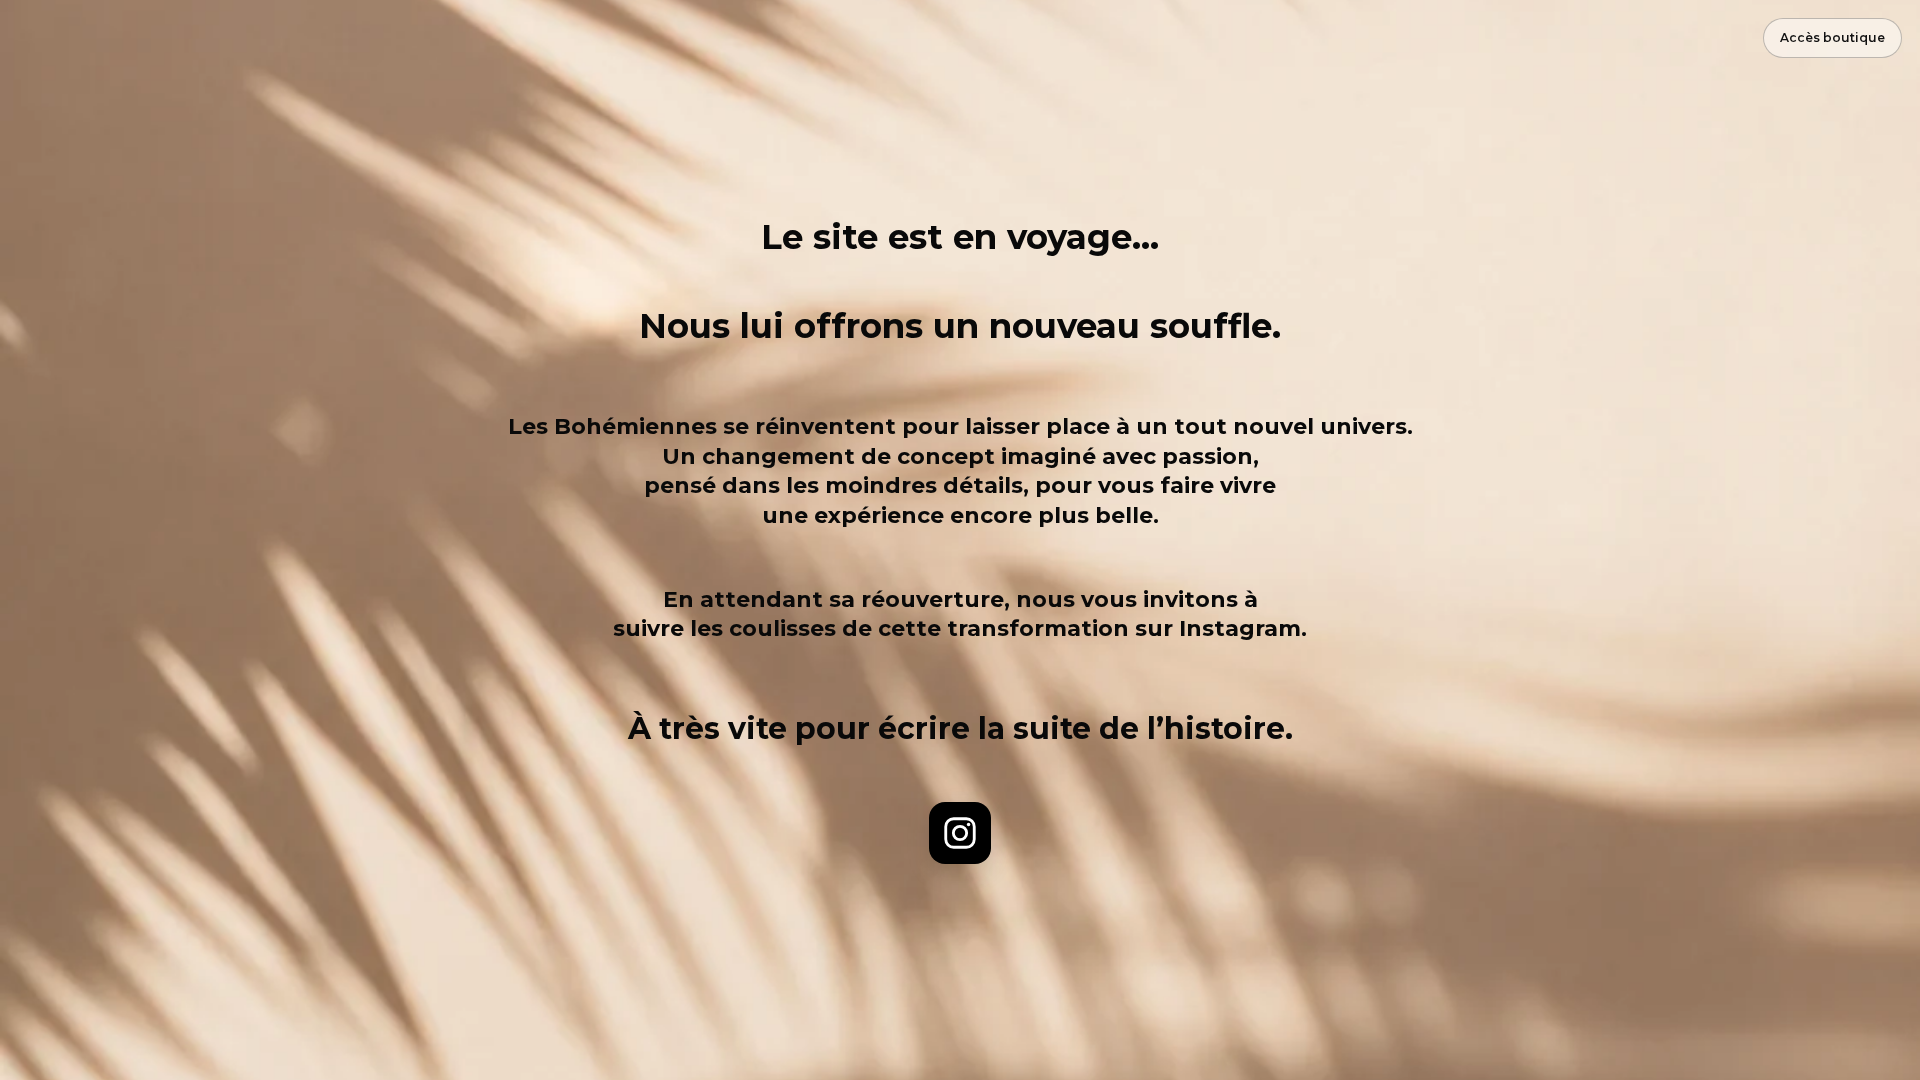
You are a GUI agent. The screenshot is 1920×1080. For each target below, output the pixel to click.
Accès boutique (1832, 37)
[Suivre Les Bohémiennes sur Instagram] (960, 833)
